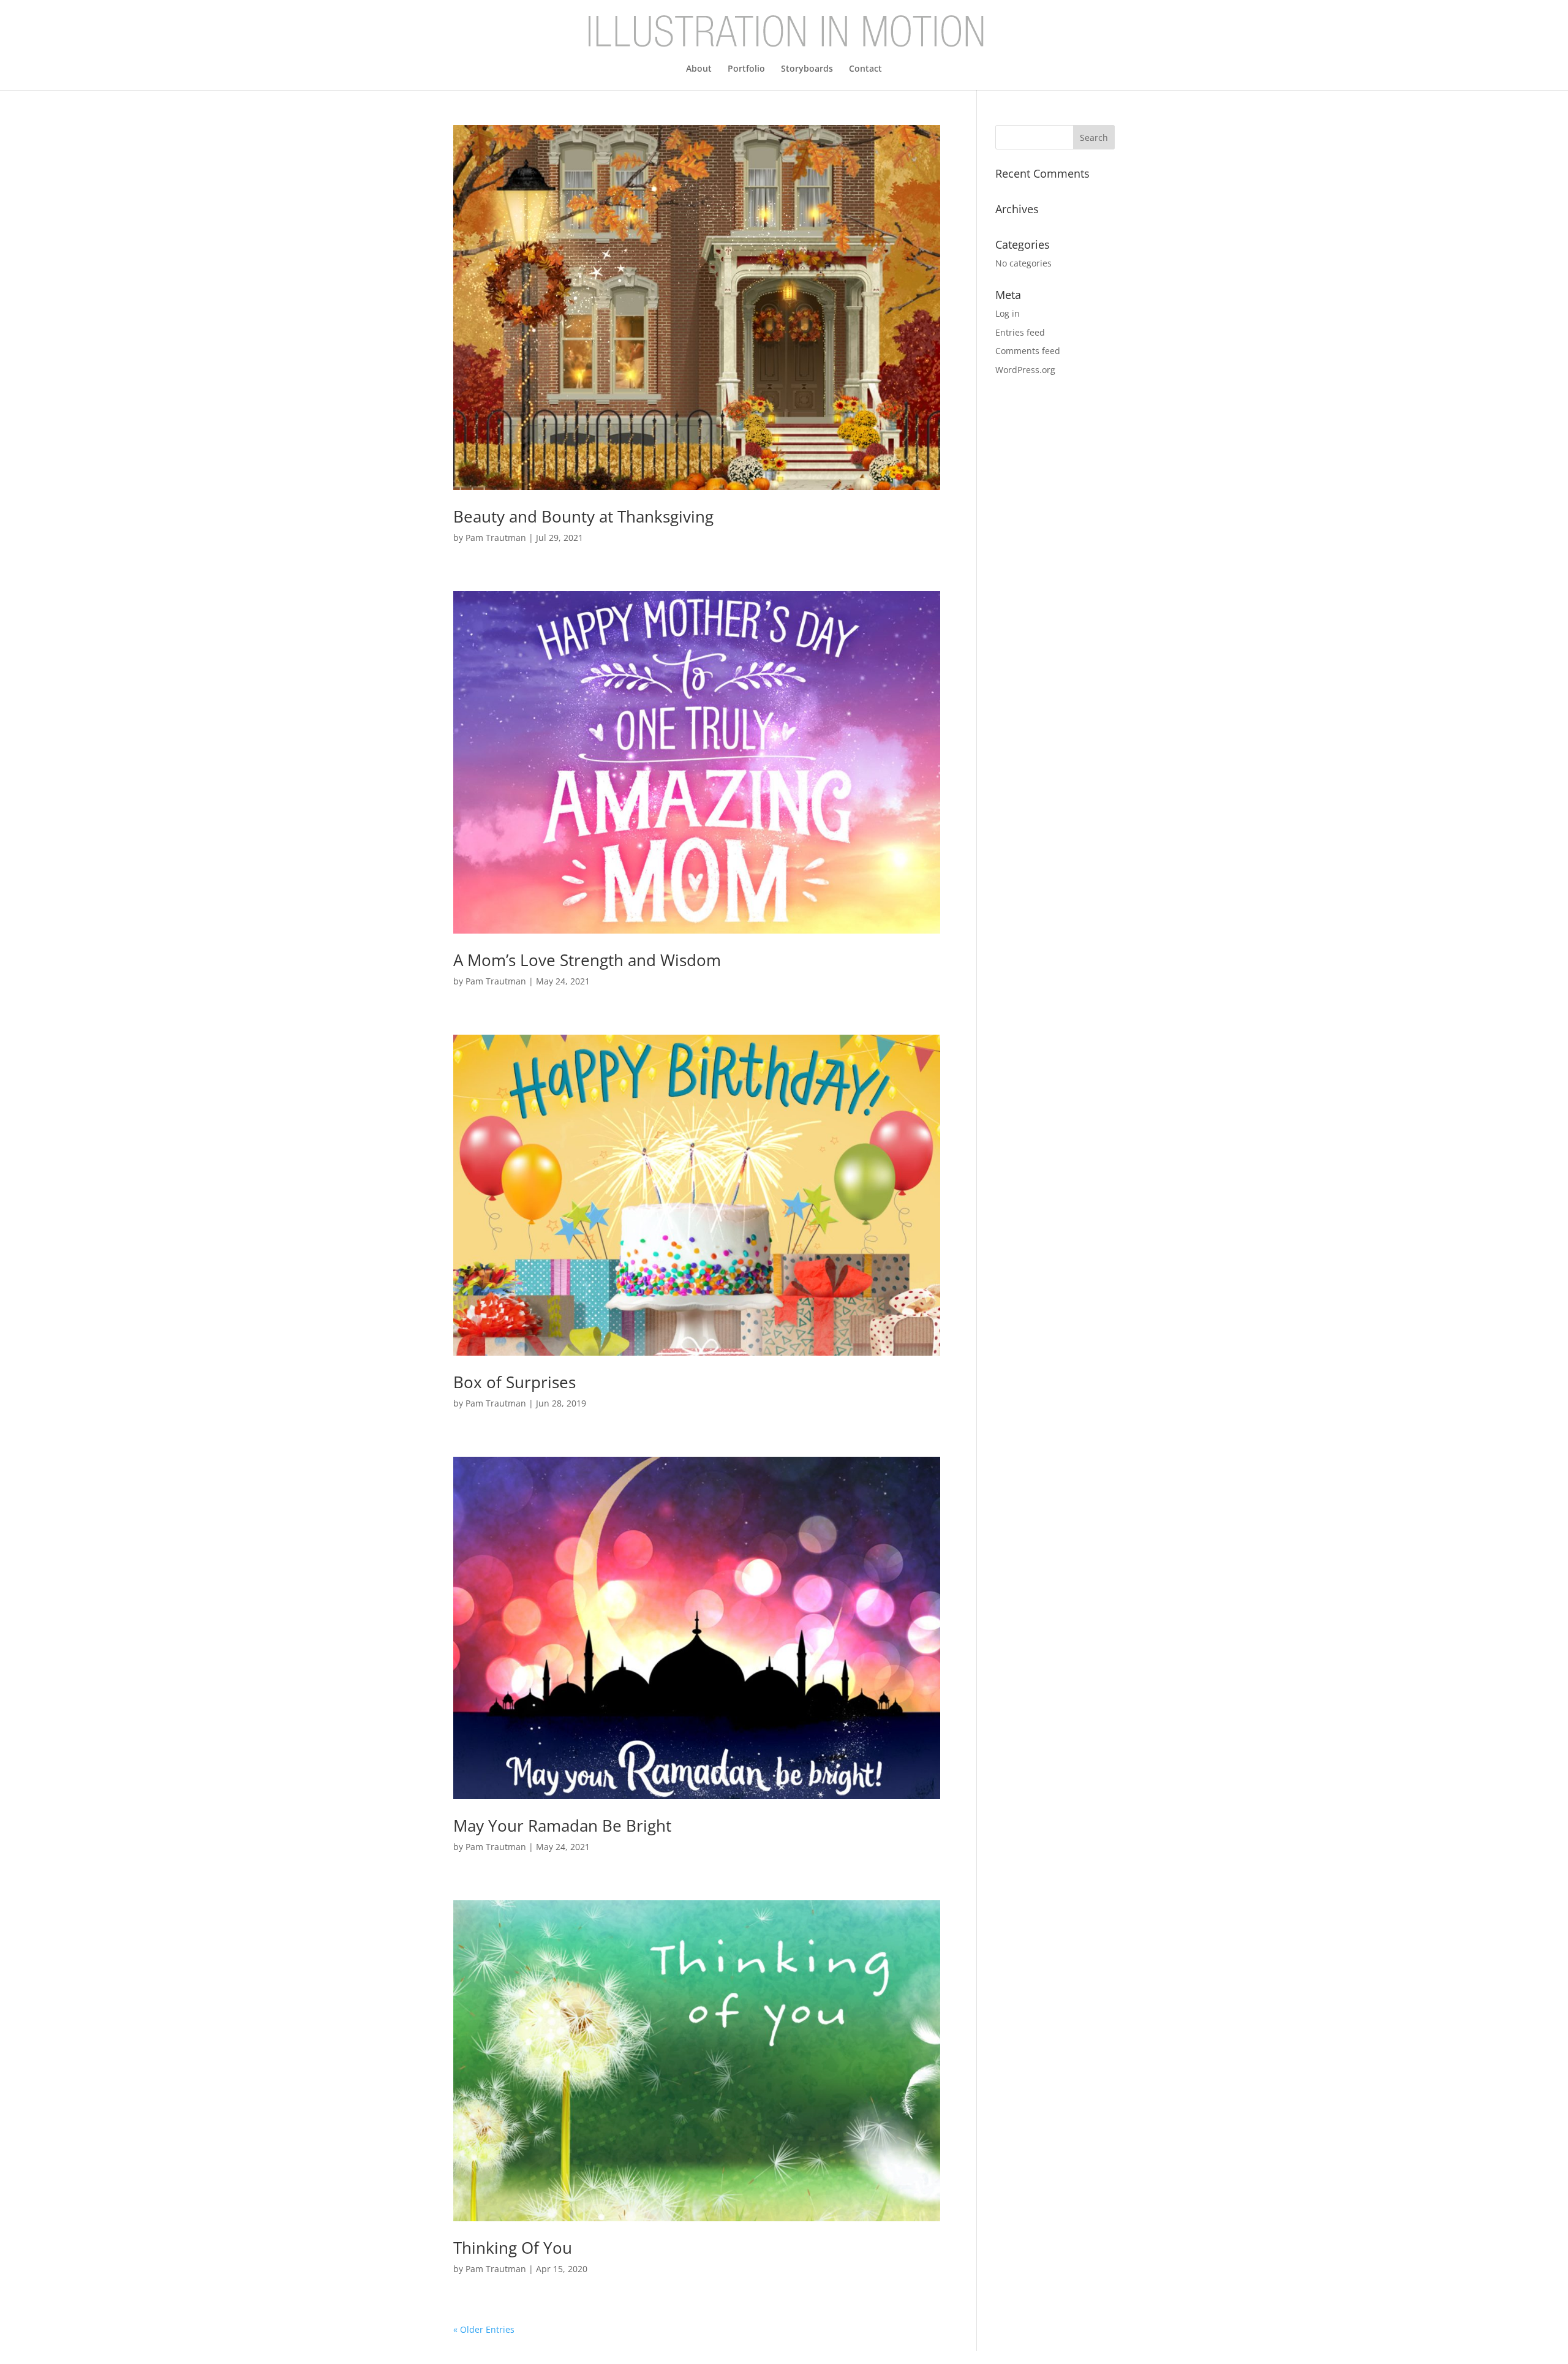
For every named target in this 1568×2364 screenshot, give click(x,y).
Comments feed (1028, 351)
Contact (865, 69)
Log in (1008, 313)
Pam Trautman (496, 538)
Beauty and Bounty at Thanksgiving (583, 516)
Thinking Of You (513, 2248)
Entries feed (1020, 332)
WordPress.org (1025, 370)
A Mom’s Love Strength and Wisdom (587, 960)
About (699, 69)
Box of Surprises (514, 1382)
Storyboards (807, 69)
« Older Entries (484, 2329)
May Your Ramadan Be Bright (562, 1826)
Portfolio (746, 69)
